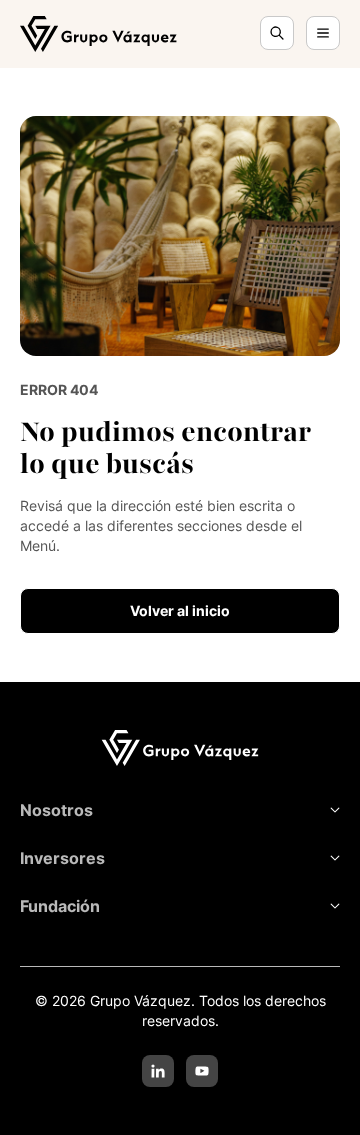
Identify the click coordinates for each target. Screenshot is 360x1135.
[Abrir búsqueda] (277, 33)
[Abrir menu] (323, 33)
